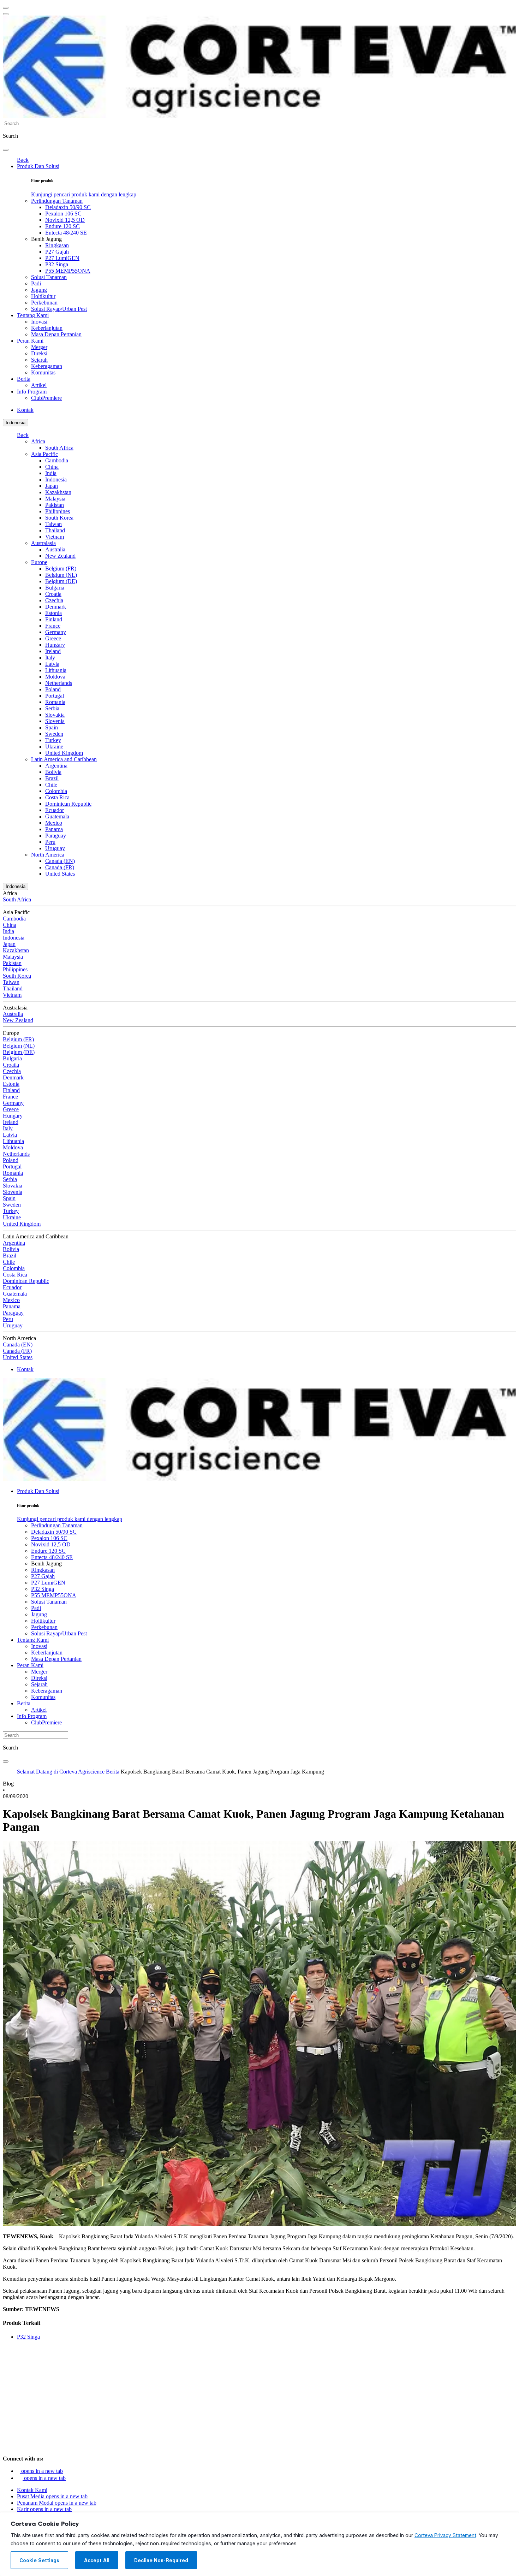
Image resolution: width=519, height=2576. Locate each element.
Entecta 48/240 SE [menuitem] (66, 233)
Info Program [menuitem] (32, 392)
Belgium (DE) (61, 581)
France (53, 626)
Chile (51, 785)
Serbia (52, 708)
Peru (50, 842)
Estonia (53, 613)
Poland (53, 689)
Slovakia (55, 715)
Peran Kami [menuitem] (30, 341)
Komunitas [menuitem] (43, 372)
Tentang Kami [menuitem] (33, 315)
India (51, 473)
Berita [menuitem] (24, 379)
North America (48, 855)
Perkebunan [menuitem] (44, 303)
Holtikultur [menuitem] (43, 296)
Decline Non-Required (161, 2560)
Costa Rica (57, 797)
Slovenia (55, 721)
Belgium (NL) (61, 575)
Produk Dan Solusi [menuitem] (38, 166)
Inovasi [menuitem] (39, 322)
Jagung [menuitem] (39, 290)
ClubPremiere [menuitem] (46, 398)
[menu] (6, 8)
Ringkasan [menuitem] (57, 245)
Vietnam (55, 537)
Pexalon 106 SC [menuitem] (63, 214)
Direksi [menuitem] (39, 353)
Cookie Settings (39, 2560)
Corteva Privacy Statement (445, 2535)
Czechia (54, 600)
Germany (56, 632)
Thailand (55, 530)
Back (23, 160)
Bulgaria (55, 588)
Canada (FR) (60, 867)
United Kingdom (64, 753)
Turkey (53, 740)
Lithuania (56, 670)
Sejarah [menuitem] (39, 360)
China (52, 467)
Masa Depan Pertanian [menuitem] (56, 334)
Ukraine (54, 747)
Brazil (52, 778)
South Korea (59, 518)
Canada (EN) (60, 861)
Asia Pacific (44, 454)
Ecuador (55, 810)
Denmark (56, 607)
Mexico (54, 823)
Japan (52, 486)
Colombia (56, 791)
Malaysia (55, 499)
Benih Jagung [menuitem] (46, 239)
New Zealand (60, 556)
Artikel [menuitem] (39, 385)
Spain (52, 727)
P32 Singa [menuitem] (57, 264)
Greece (53, 638)
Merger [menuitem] (39, 347)
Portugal (55, 696)
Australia (55, 549)
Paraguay (56, 836)
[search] (6, 150)
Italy (50, 658)
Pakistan (55, 505)
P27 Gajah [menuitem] (57, 252)
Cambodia (57, 460)
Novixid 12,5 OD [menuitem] (65, 220)
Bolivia (53, 772)
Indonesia (16, 423)
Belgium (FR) (61, 569)
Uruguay (55, 848)
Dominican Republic (68, 804)
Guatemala (57, 816)
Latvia (52, 664)
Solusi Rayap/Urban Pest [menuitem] (59, 309)
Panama (54, 829)
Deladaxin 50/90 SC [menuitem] (68, 207)
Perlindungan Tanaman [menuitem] (57, 201)
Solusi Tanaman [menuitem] (49, 277)
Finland (54, 619)
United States (60, 874)
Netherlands (59, 683)
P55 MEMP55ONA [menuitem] (68, 271)
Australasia (43, 543)
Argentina (56, 766)
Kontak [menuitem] (25, 410)
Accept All (97, 2560)
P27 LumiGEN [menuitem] (62, 258)
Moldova (55, 677)
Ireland (53, 651)
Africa (38, 441)
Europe (39, 562)
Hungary (55, 645)
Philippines (58, 511)
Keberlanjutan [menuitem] (47, 328)
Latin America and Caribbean (64, 759)
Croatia (53, 594)
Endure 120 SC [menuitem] (62, 226)
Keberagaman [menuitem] (47, 366)
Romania (55, 702)
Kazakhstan (58, 492)
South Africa (59, 448)
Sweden (54, 734)
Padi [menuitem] (36, 283)
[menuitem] (84, 194)
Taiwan (53, 524)
